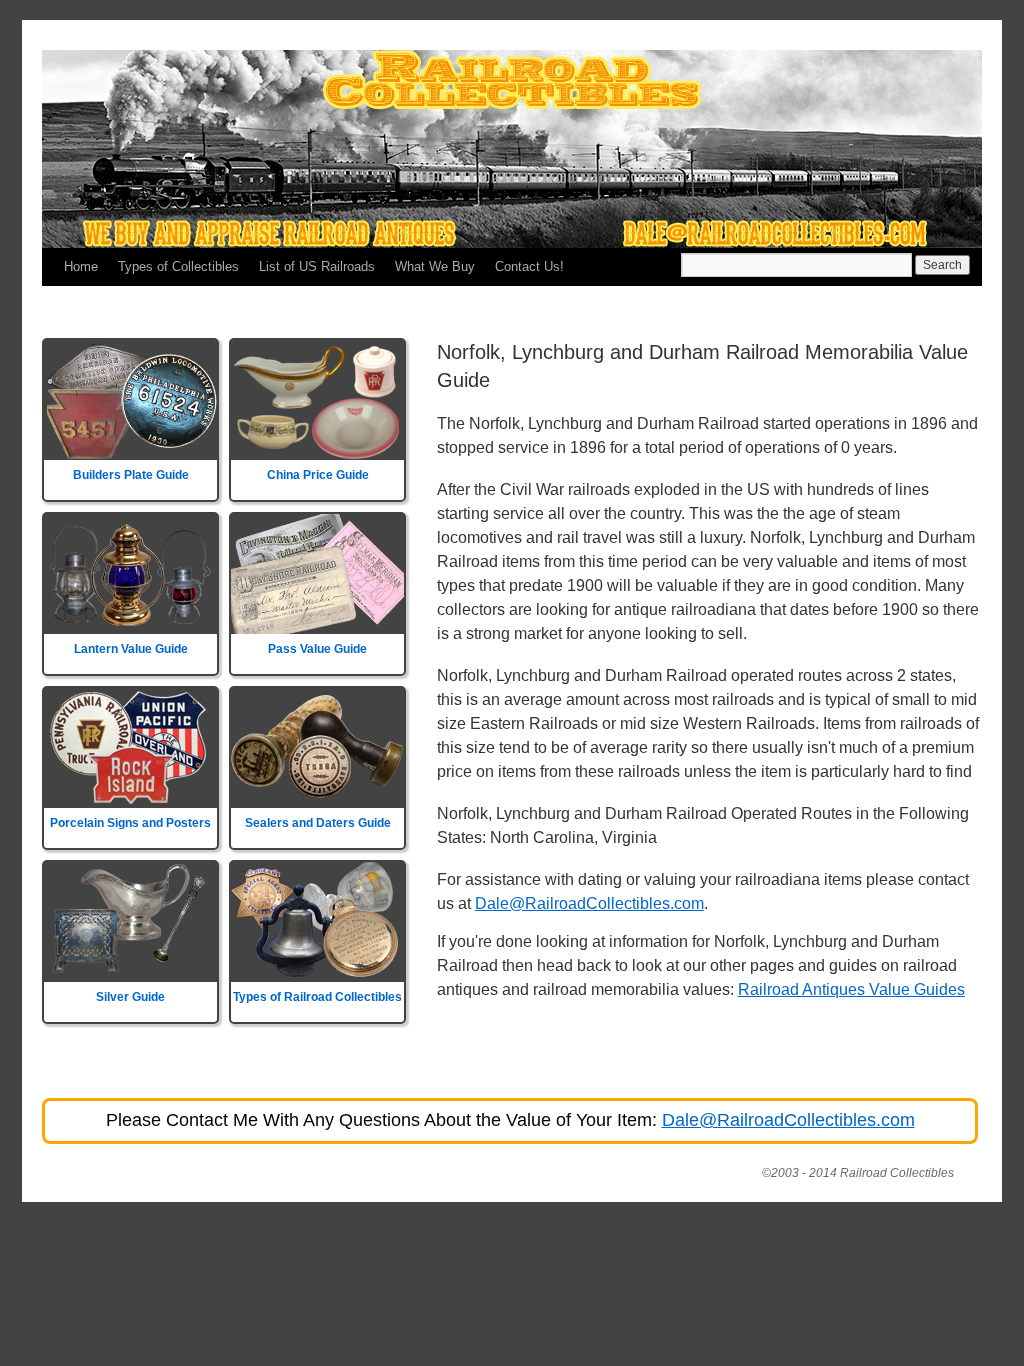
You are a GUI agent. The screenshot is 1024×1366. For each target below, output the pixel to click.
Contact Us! (529, 266)
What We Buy (435, 266)
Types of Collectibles (178, 266)
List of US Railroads (317, 266)
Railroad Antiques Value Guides (851, 989)
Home (81, 266)
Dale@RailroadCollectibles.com (589, 903)
